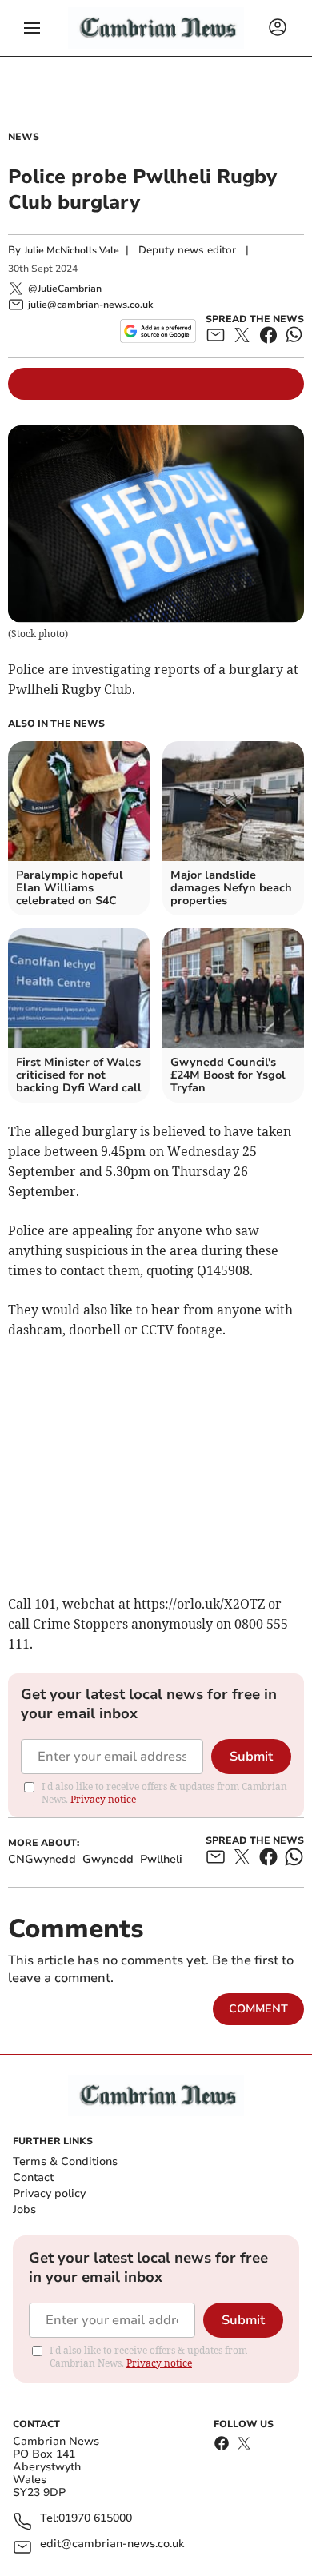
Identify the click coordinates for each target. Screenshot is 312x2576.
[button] (32, 28)
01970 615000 (95, 2519)
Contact (33, 2177)
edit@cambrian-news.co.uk (112, 2544)
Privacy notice (103, 1799)
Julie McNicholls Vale (72, 250)
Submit (251, 1757)
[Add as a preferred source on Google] (158, 331)
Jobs (24, 2209)
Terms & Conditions (65, 2161)
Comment (258, 2009)
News (24, 137)
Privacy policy (49, 2193)
